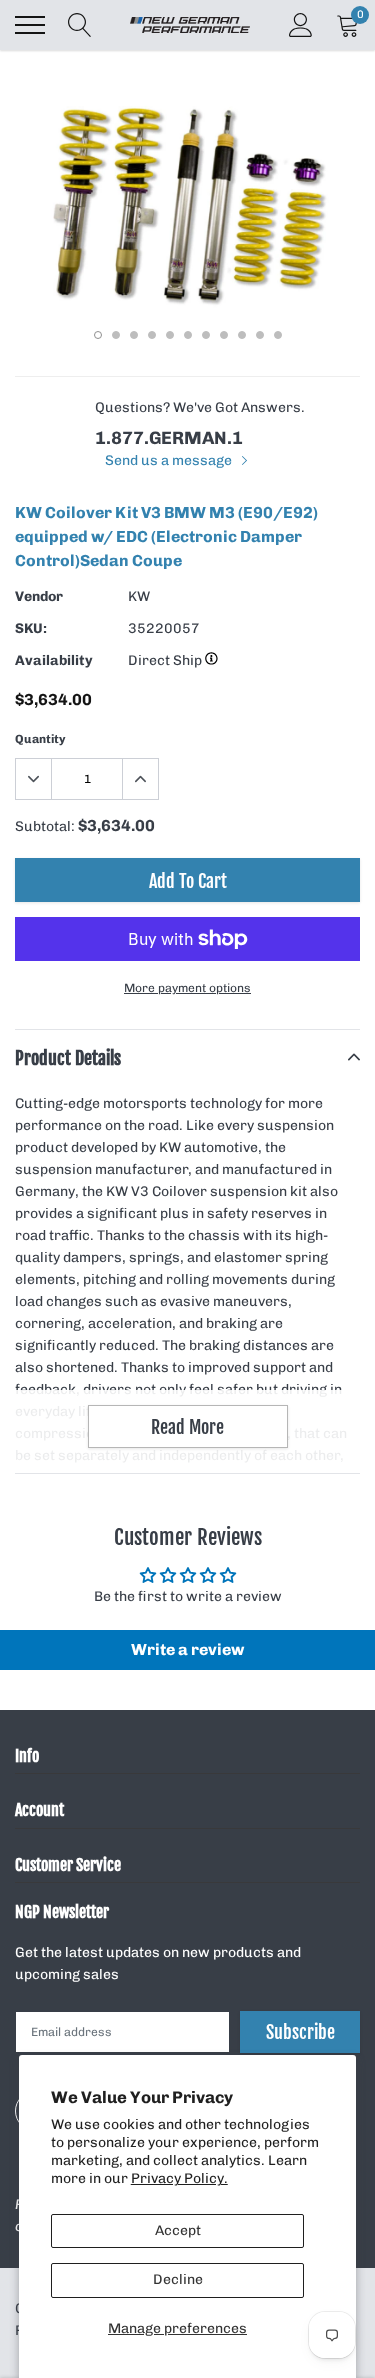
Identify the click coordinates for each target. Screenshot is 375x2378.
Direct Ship (166, 660)
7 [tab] (206, 335)
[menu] (30, 25)
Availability (54, 660)
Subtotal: (45, 826)
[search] (80, 25)
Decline (178, 2279)
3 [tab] (134, 335)
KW (139, 596)
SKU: (31, 628)
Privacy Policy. (179, 2178)
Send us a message (170, 460)
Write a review (187, 1649)
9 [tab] (242, 335)
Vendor (39, 596)
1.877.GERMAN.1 (169, 438)
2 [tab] (116, 335)
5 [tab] (170, 335)
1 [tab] (98, 335)
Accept (178, 2230)
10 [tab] (260, 335)
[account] (301, 24)
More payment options (187, 988)
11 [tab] (278, 335)
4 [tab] (152, 335)
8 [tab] (224, 335)
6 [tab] (188, 335)
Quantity (40, 739)
